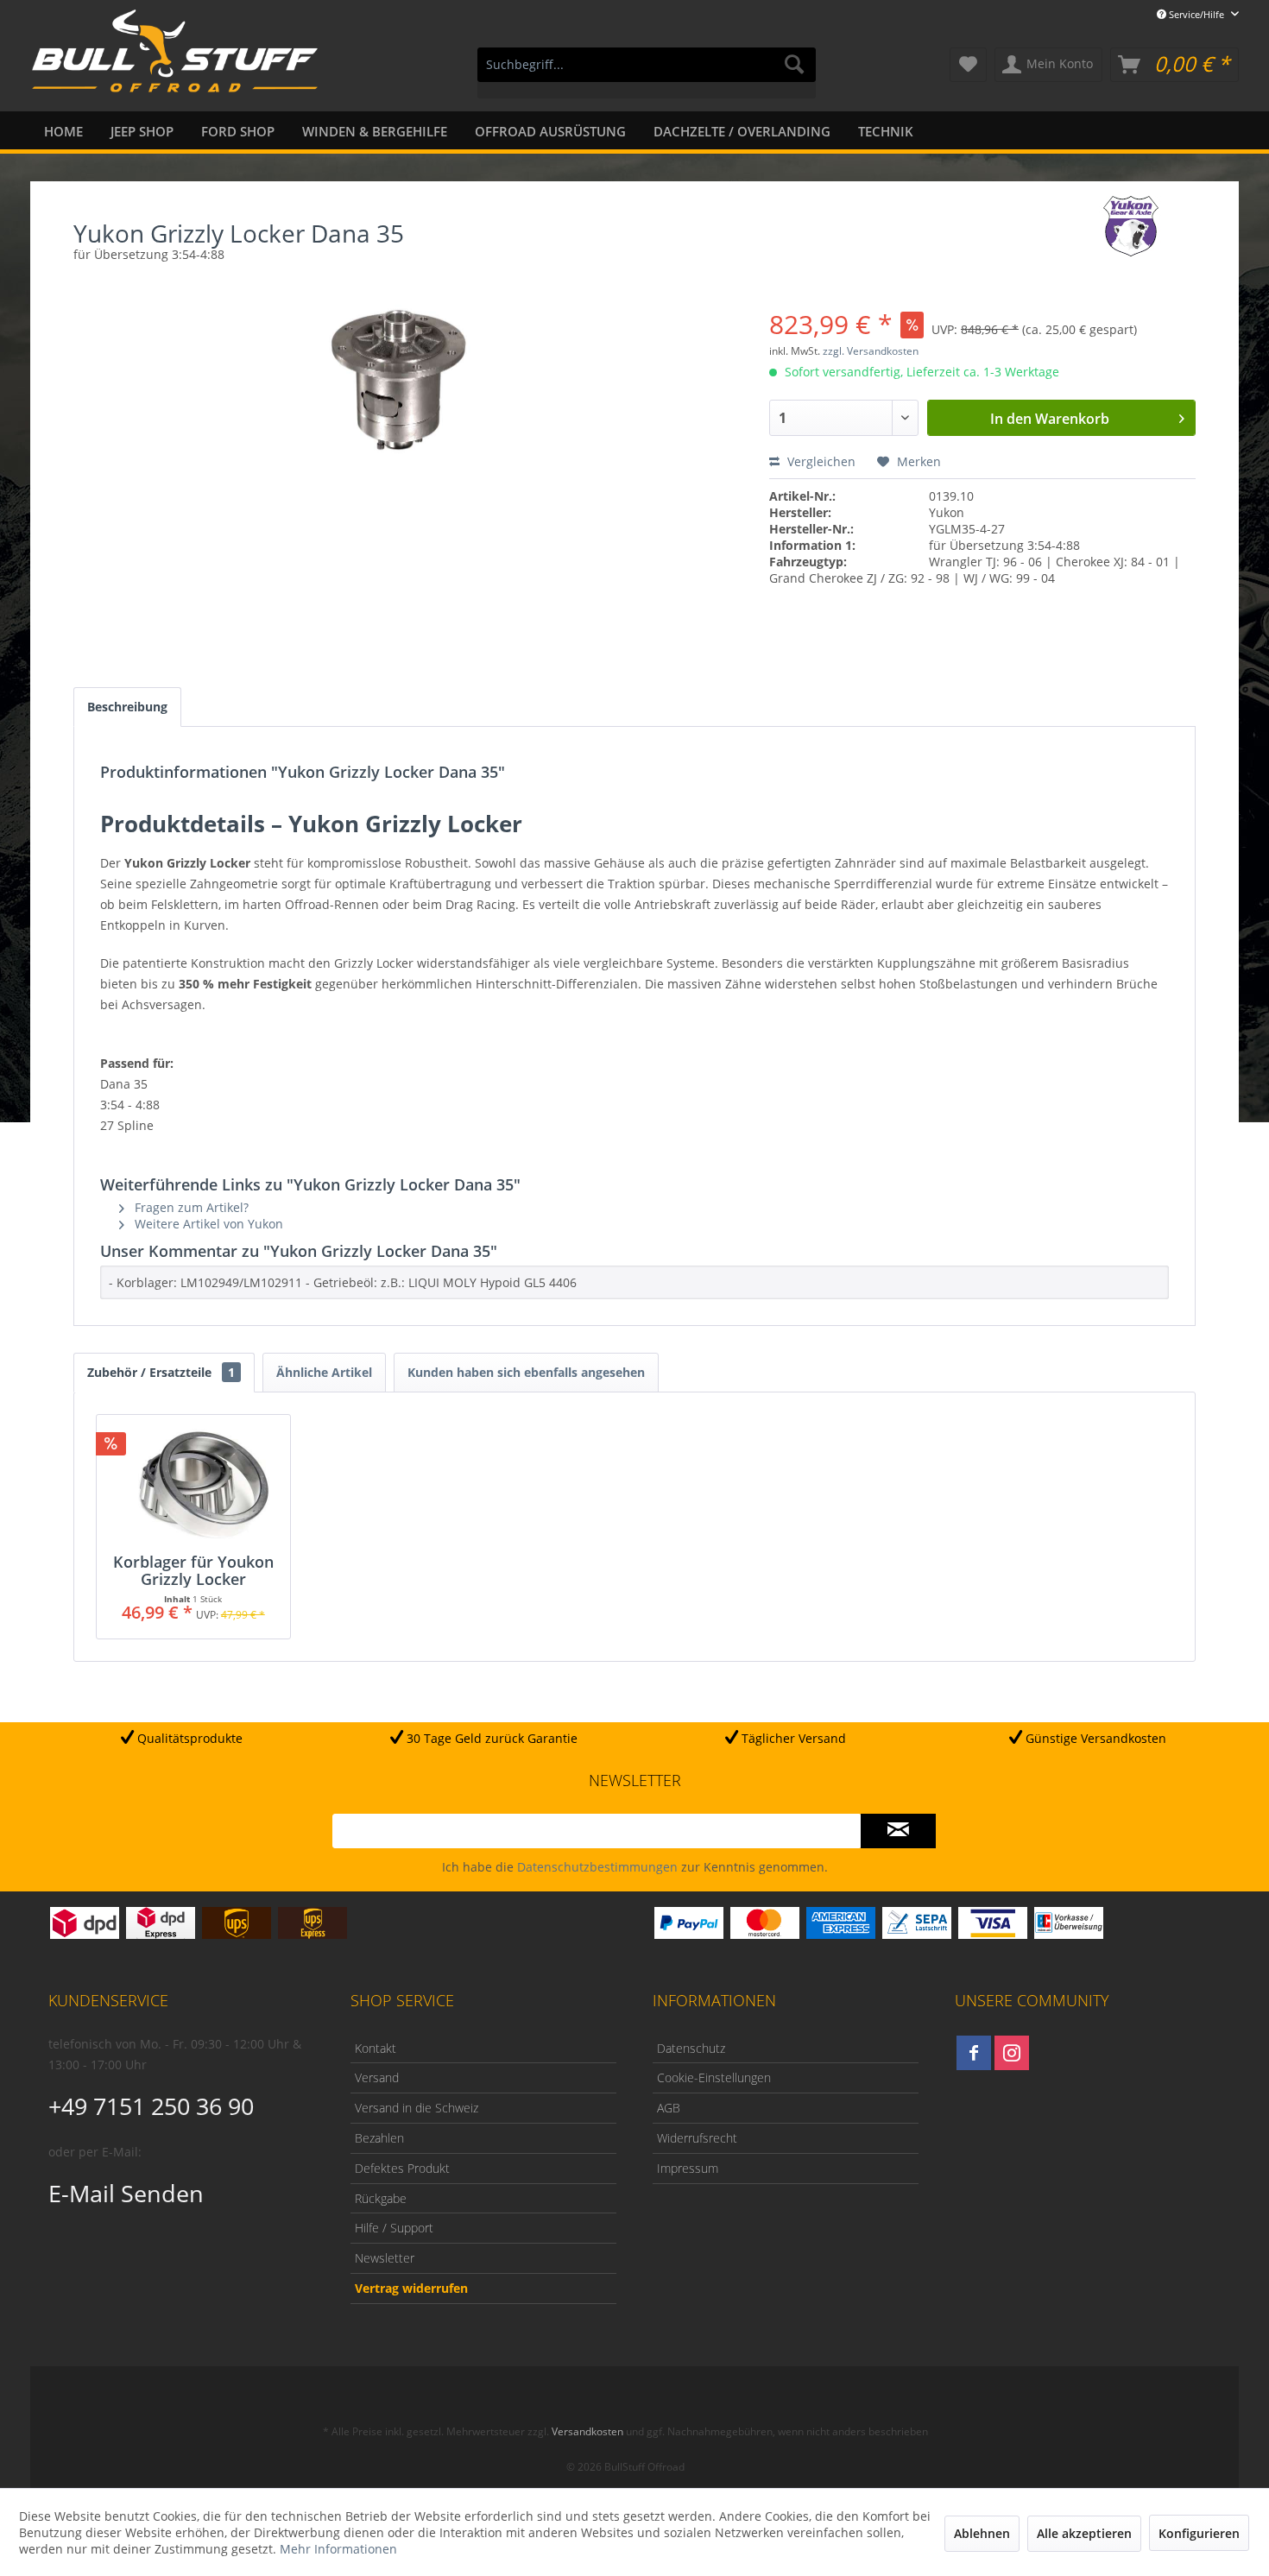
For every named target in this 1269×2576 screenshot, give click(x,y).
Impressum (688, 2168)
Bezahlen (379, 2138)
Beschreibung (127, 707)
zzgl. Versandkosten (871, 351)
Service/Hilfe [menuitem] (1196, 14)
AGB (669, 2108)
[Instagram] (1012, 2053)
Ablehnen (982, 2533)
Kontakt (376, 2048)
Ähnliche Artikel (324, 1372)
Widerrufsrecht (697, 2138)
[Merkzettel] (968, 65)
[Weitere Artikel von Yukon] (1131, 226)
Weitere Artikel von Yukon (207, 1224)
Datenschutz (691, 2048)
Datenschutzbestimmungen (597, 1867)
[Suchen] (794, 65)
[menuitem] (647, 73)
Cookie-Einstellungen (714, 2077)
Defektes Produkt (402, 2168)
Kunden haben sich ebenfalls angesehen (526, 1372)
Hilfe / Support (394, 2228)
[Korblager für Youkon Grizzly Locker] (193, 1484)
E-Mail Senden (126, 2193)
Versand (377, 2077)
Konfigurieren (1199, 2533)
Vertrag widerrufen (411, 2288)
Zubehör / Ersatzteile (161, 1372)
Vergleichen (820, 461)
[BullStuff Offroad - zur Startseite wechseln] (175, 61)
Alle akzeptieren (1084, 2533)
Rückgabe (381, 2198)
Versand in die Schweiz (417, 2108)
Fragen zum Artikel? (190, 1207)
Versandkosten (587, 2431)
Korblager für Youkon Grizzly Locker (193, 1570)
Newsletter (385, 2258)
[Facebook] (974, 2053)
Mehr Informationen (338, 2549)
